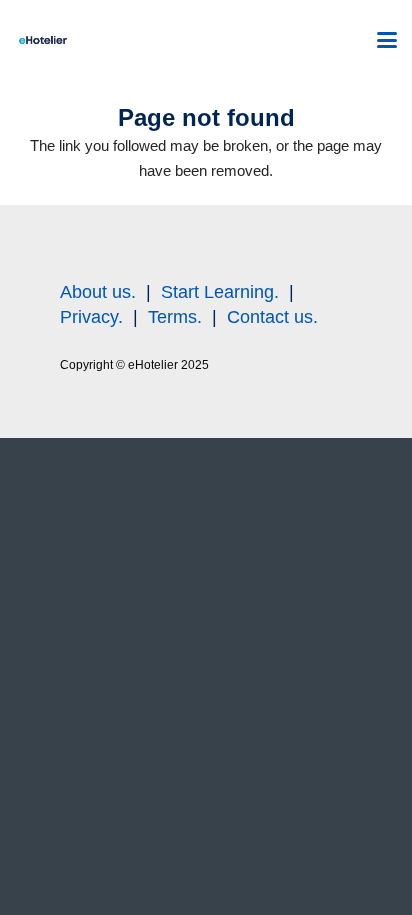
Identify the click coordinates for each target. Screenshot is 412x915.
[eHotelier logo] (43, 40)
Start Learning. (217, 292)
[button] (387, 40)
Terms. (175, 317)
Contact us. (272, 317)
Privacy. (91, 317)
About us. (98, 292)
